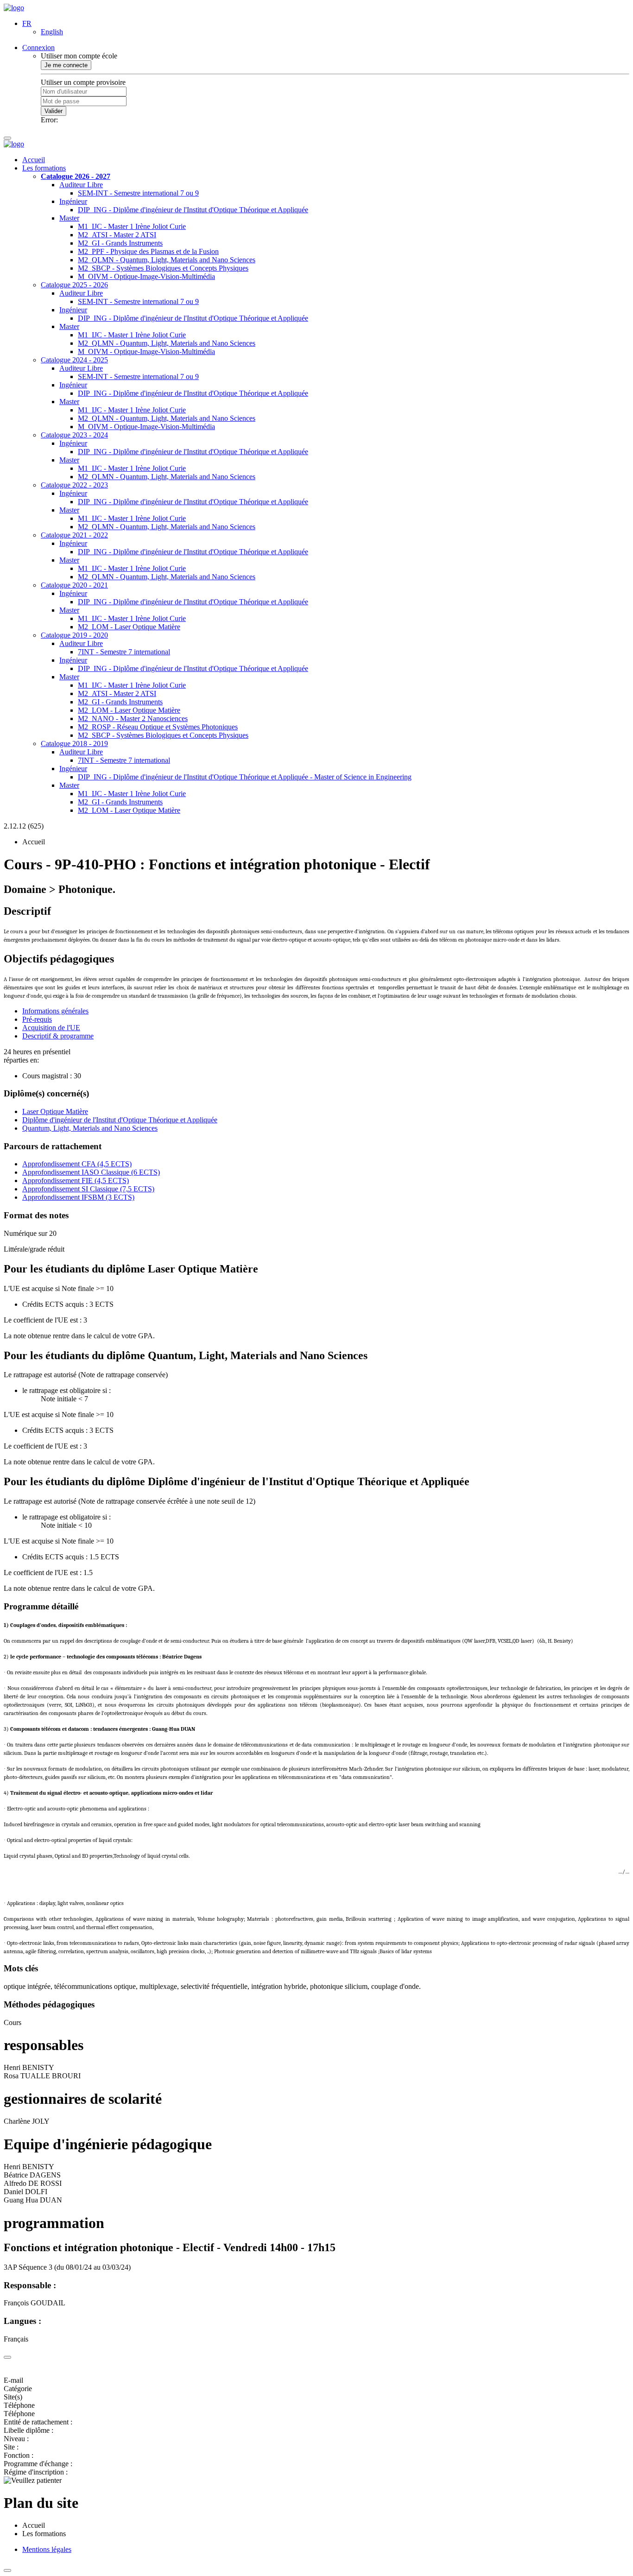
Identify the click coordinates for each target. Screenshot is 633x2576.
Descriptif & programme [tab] (58, 1036)
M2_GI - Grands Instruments (120, 243)
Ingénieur (73, 201)
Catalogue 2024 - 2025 (74, 360)
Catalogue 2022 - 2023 (74, 485)
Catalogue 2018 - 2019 (74, 744)
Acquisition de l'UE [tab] (51, 1028)
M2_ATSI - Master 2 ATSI (117, 235)
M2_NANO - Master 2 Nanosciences (133, 718)
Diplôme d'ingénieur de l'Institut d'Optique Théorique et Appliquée (120, 1120)
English (52, 32)
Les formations (44, 168)
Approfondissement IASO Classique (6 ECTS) (91, 1172)
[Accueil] (14, 8)
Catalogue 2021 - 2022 (74, 535)
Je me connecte (66, 65)
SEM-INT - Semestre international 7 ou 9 (138, 193)
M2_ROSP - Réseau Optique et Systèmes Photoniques (158, 727)
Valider (54, 111)
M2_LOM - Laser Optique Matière (129, 627)
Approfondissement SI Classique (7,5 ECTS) (88, 1189)
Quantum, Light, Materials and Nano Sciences (90, 1128)
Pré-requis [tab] (37, 1019)
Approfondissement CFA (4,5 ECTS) (77, 1164)
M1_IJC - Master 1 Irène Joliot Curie (132, 226)
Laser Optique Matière (55, 1111)
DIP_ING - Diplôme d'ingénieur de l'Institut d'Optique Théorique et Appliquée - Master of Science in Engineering (245, 777)
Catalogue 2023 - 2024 (74, 435)
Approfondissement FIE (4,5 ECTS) (76, 1180)
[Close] (7, 2357)
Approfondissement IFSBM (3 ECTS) (78, 1197)
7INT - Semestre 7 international (124, 652)
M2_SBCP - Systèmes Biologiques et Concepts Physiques (163, 268)
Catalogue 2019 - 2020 (74, 635)
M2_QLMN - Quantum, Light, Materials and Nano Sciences (167, 260)
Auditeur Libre (81, 185)
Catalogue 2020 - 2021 (74, 585)
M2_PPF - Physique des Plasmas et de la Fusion (148, 251)
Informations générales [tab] (55, 1011)
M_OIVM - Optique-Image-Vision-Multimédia (146, 276)
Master (69, 218)
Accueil (34, 160)
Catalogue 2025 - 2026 (74, 285)
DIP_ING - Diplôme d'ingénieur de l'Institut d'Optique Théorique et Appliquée (193, 210)
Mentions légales (47, 2549)
